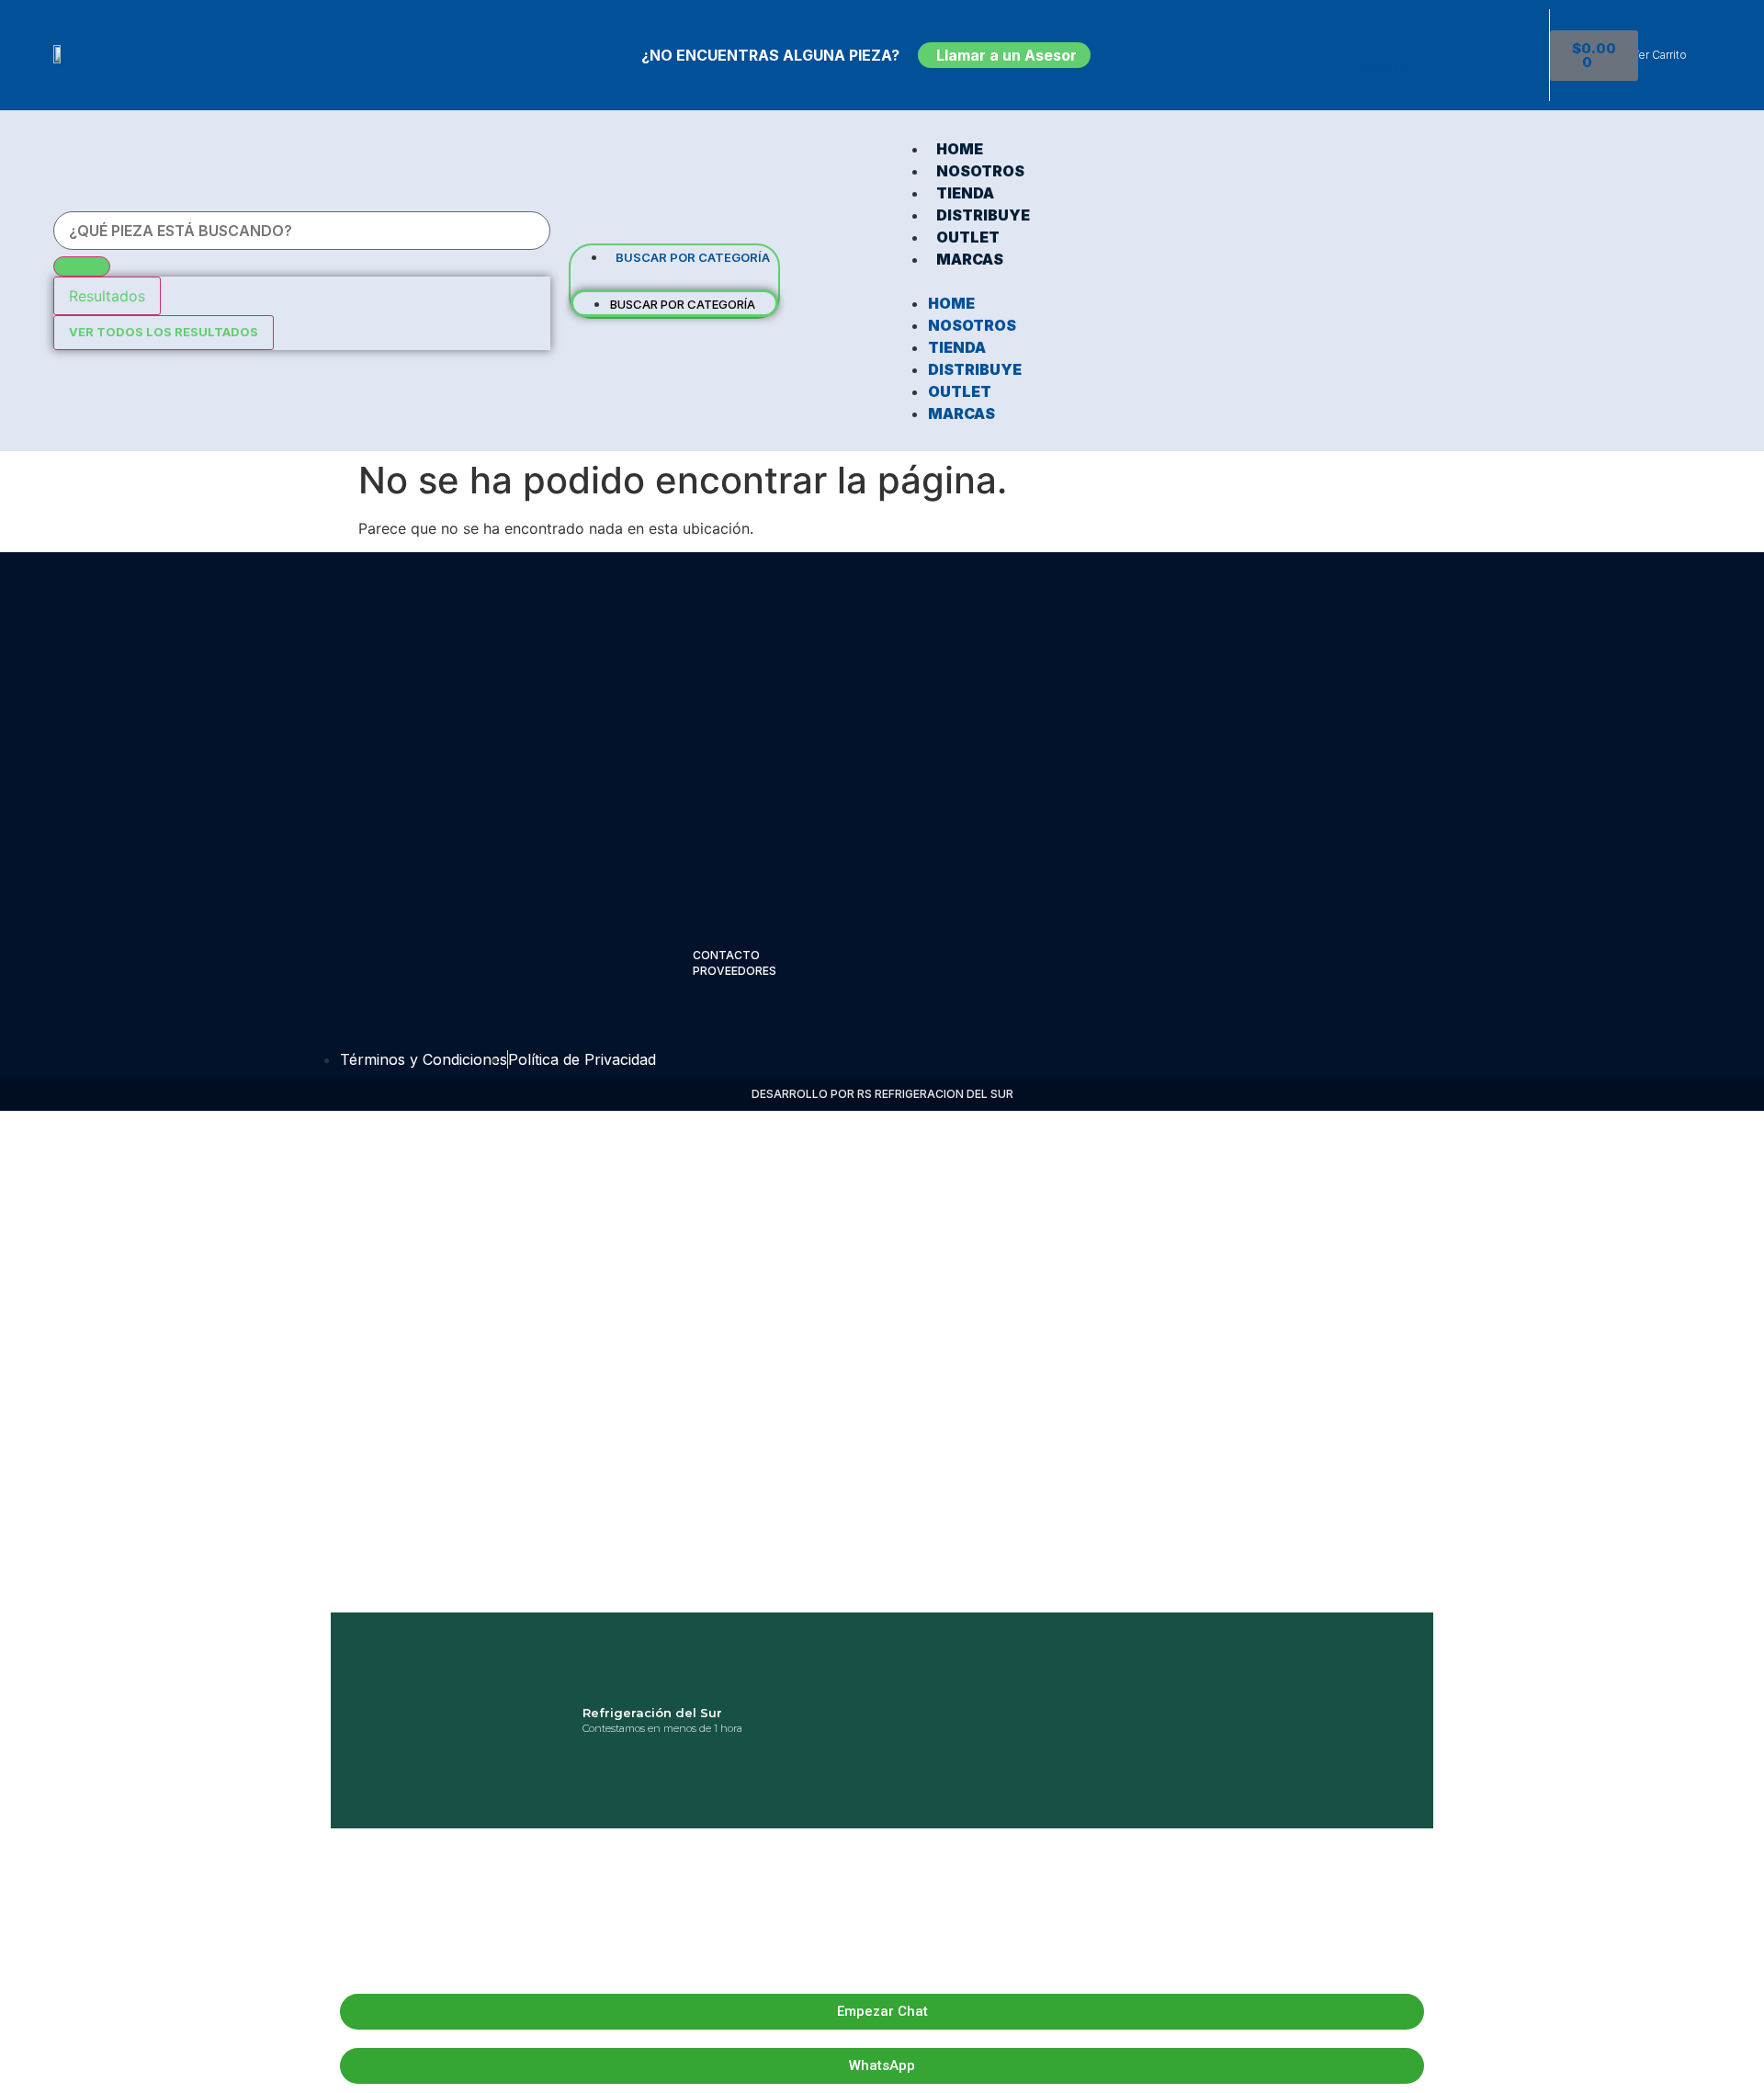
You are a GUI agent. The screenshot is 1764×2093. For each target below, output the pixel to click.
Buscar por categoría (693, 257)
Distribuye (983, 215)
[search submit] (82, 266)
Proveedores (735, 971)
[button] (674, 278)
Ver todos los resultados (164, 332)
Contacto (726, 955)
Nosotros (980, 171)
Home (960, 149)
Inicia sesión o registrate (1381, 74)
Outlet (968, 237)
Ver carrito (1659, 55)
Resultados (107, 296)
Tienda (965, 193)
